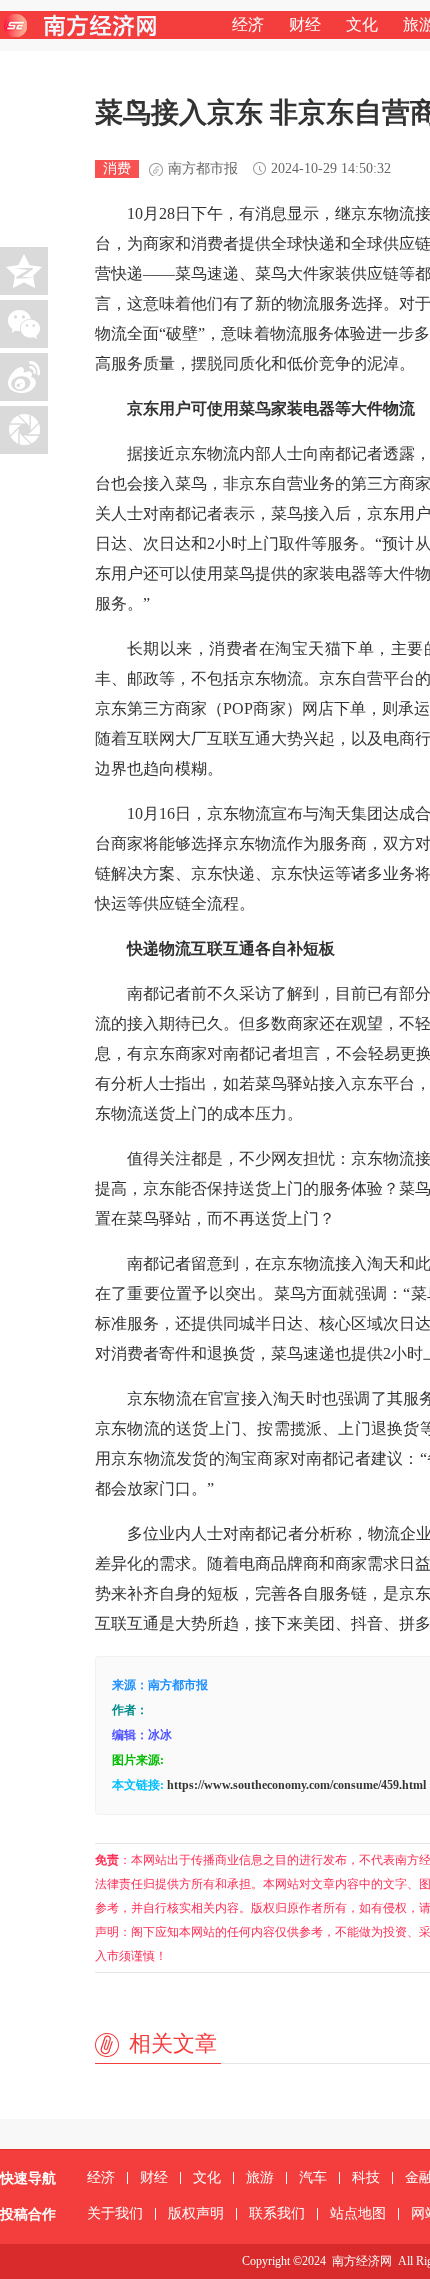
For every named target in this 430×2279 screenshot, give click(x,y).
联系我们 (277, 2213)
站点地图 (358, 2213)
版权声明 (196, 2213)
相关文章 (173, 2043)
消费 (117, 168)
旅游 (260, 2177)
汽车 (313, 2177)
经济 (248, 24)
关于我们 (115, 2213)
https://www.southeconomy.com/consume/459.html (296, 1785)
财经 (305, 24)
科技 (366, 2177)
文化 (362, 24)
